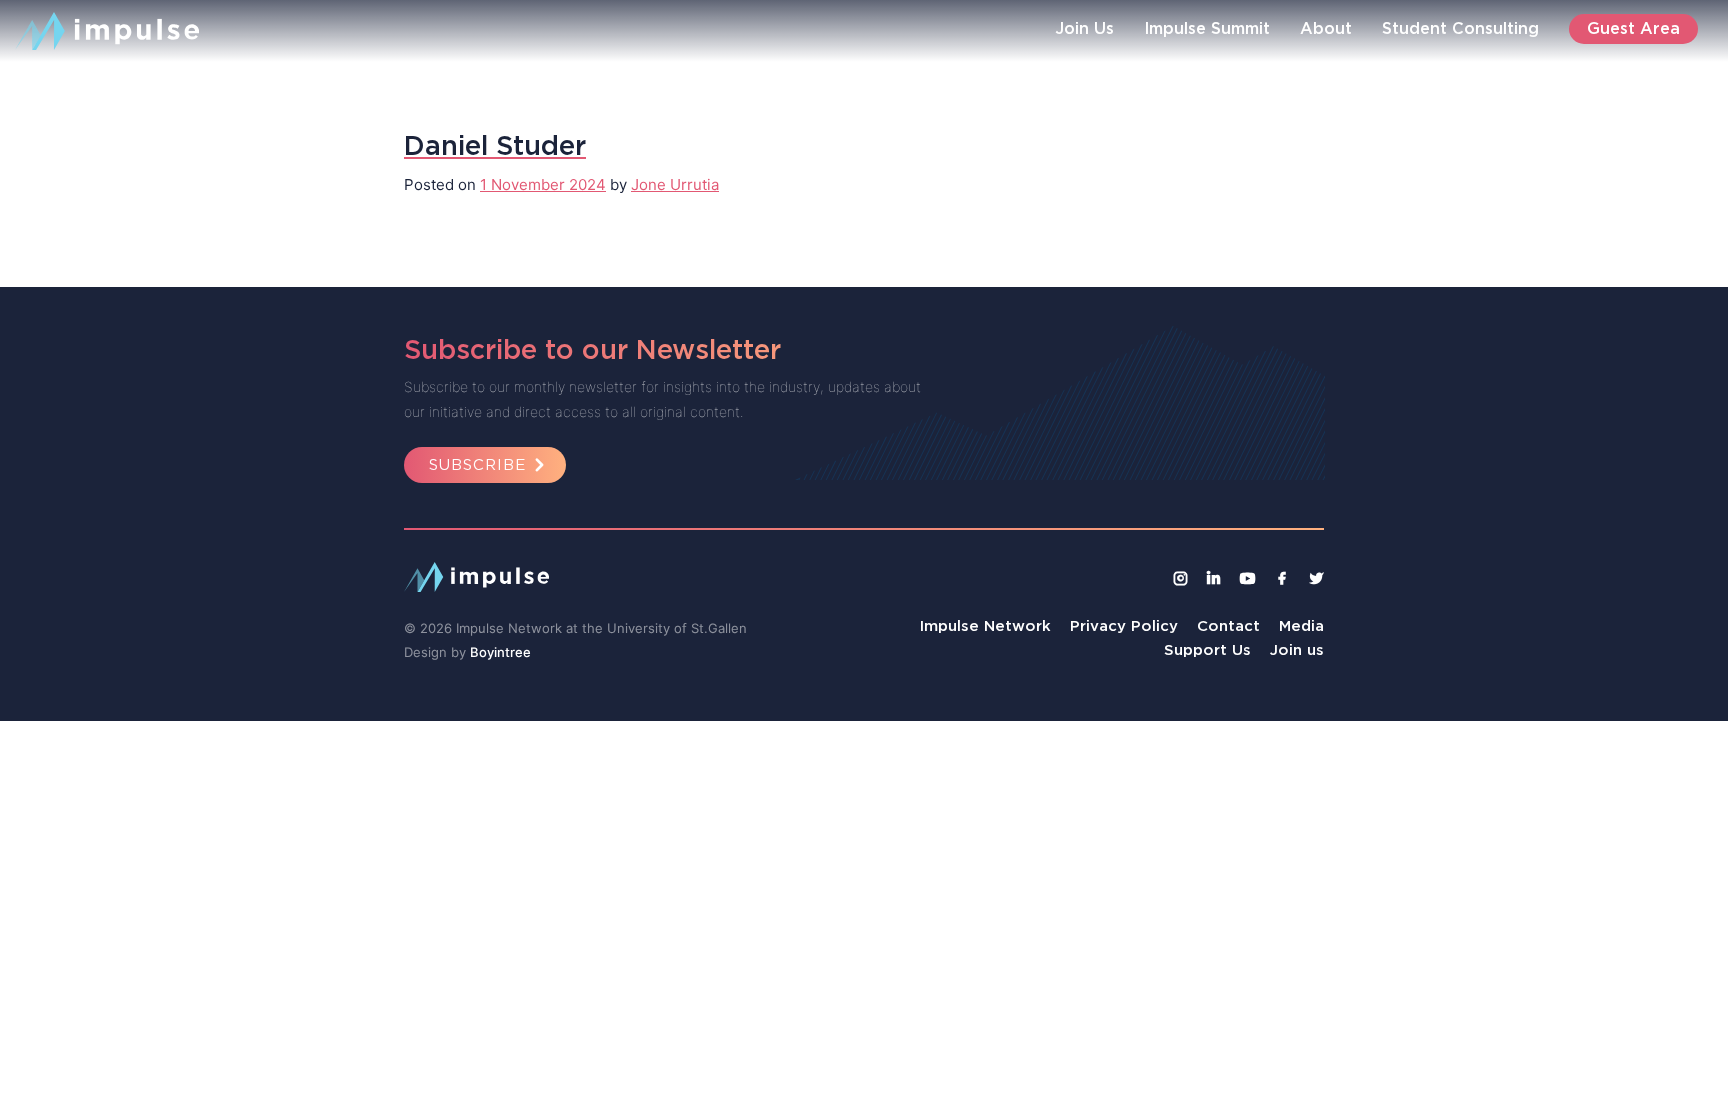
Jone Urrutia (675, 184)
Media (1301, 625)
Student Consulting (1460, 28)
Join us (1297, 649)
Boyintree (500, 652)
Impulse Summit (1207, 28)
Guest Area (1633, 28)
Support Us (1207, 649)
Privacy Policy (1124, 625)
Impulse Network (985, 625)
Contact (1228, 625)
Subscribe (477, 464)
